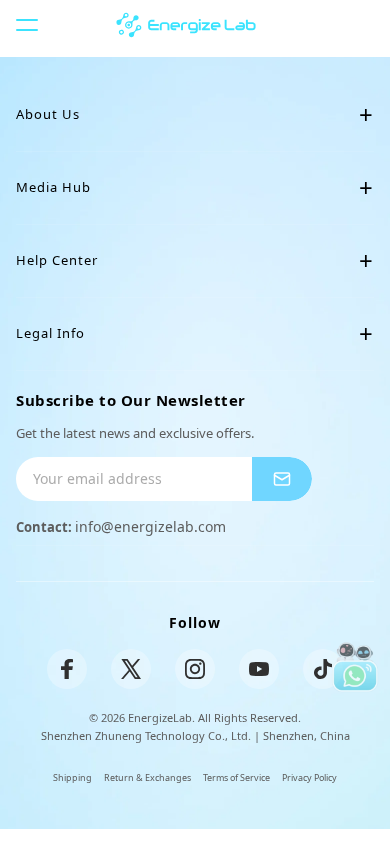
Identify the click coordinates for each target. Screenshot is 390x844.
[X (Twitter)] (131, 669)
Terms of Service (236, 777)
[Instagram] (195, 669)
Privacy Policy (309, 777)
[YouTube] (259, 669)
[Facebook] (67, 669)
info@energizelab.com (150, 526)
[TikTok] (323, 669)
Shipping (72, 777)
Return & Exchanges (147, 777)
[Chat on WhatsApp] (355, 667)
